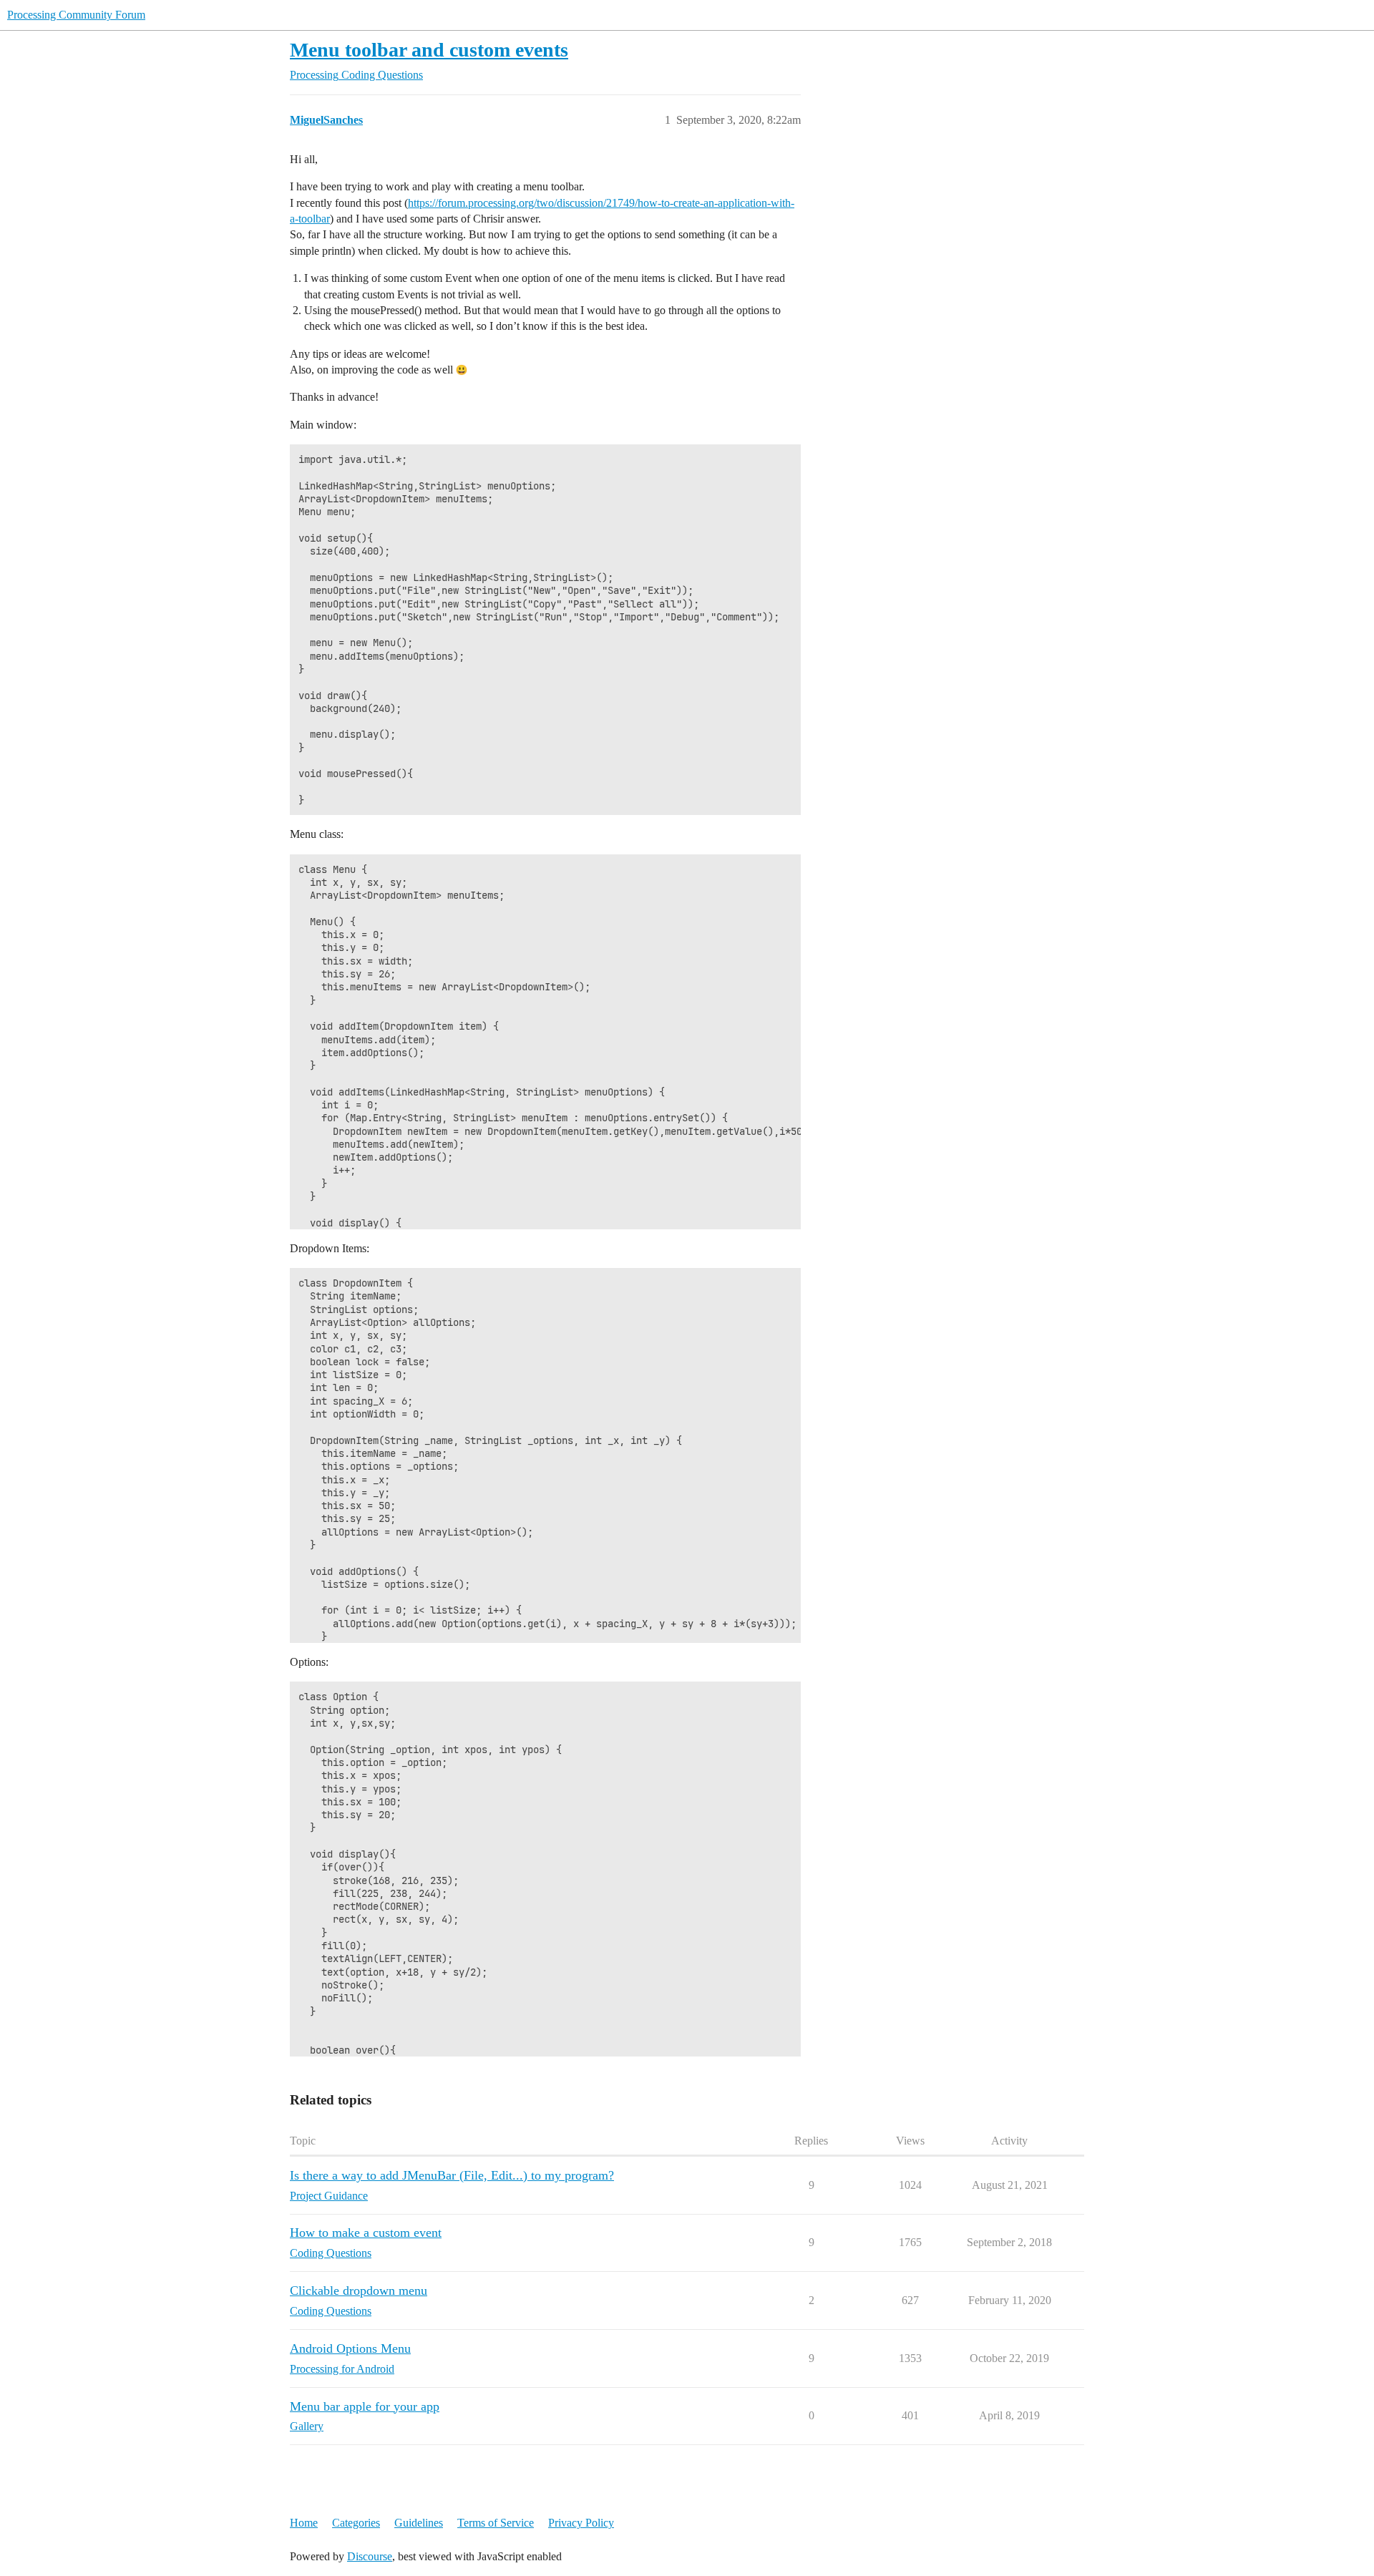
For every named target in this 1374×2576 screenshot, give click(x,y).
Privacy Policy (581, 2523)
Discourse (370, 2556)
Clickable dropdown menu (359, 2290)
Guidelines (419, 2523)
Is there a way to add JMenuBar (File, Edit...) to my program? (452, 2175)
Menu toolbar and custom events (429, 50)
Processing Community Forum (76, 15)
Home (304, 2523)
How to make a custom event (366, 2233)
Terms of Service (496, 2523)
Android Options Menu (350, 2348)
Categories (356, 2523)
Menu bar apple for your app (365, 2406)
